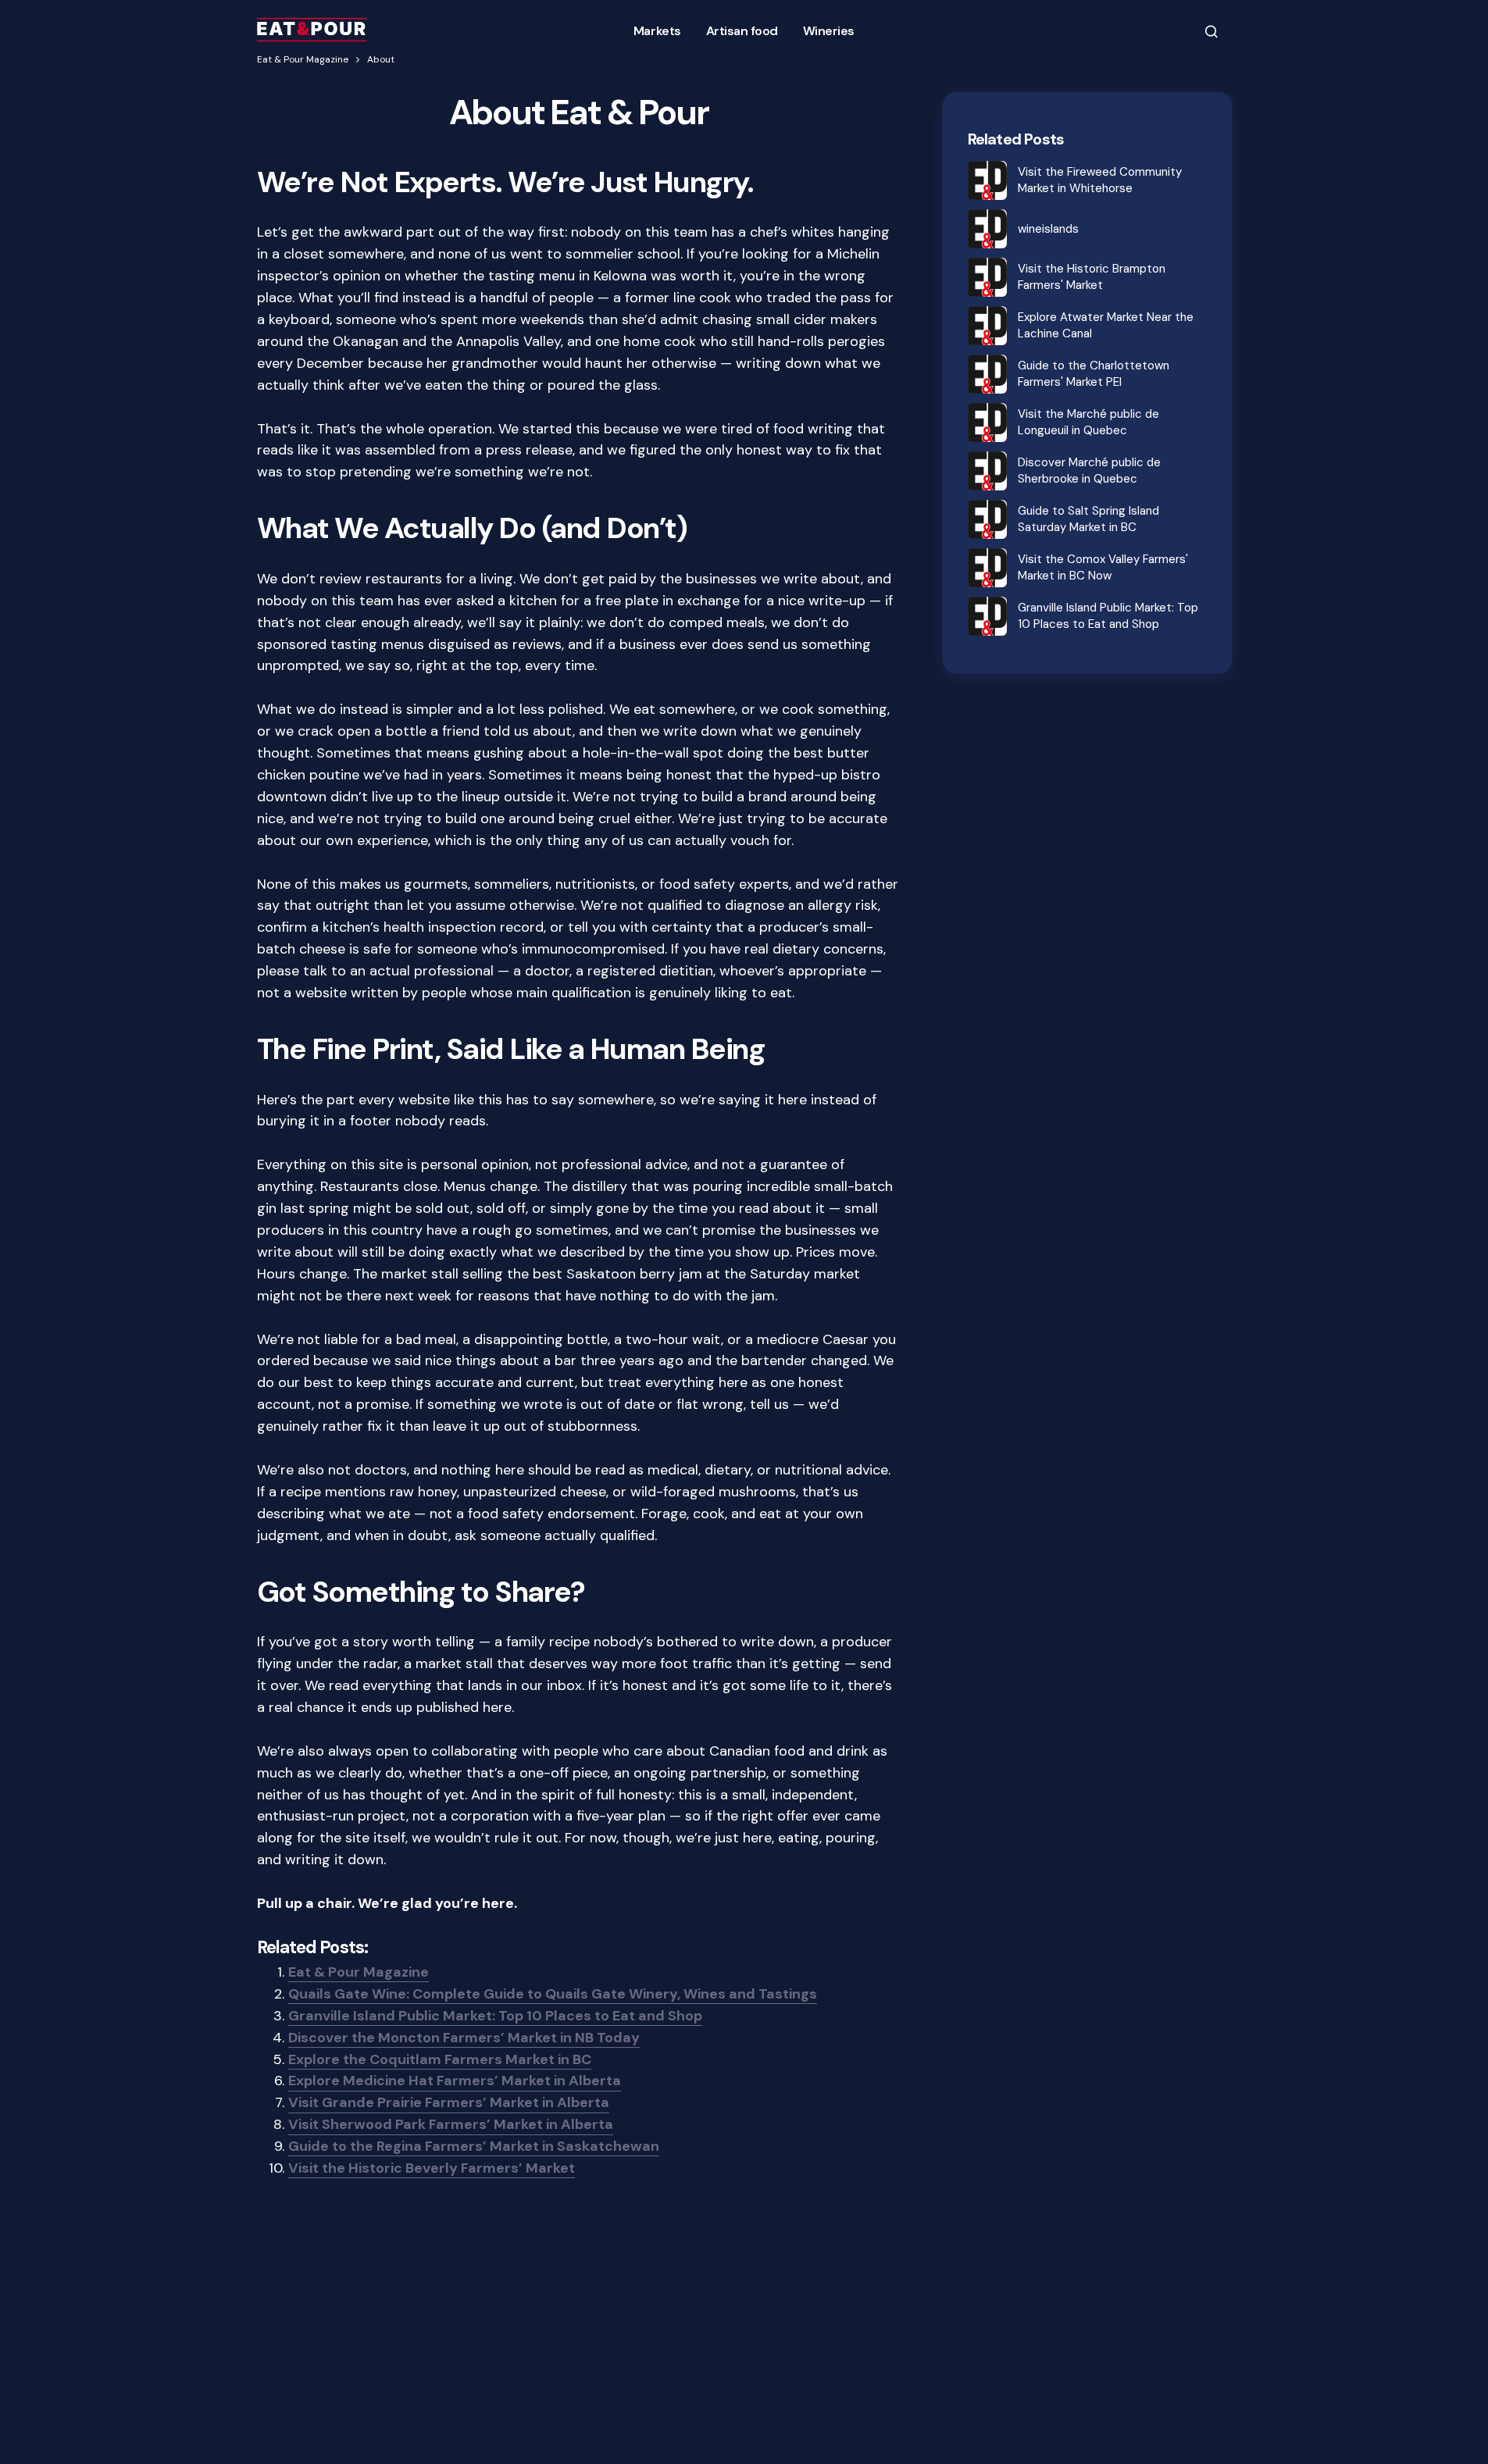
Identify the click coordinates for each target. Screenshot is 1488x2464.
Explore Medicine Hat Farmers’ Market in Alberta (455, 2081)
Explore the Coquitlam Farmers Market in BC (440, 2059)
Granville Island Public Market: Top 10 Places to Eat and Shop (495, 2016)
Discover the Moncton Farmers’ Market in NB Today (464, 2038)
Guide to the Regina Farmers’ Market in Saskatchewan (474, 2146)
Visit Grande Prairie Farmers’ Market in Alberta (449, 2102)
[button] (1211, 31)
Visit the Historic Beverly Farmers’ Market (432, 2168)
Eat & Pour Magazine (303, 59)
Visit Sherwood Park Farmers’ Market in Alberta (451, 2124)
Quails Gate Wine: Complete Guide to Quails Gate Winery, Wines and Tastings (553, 1994)
